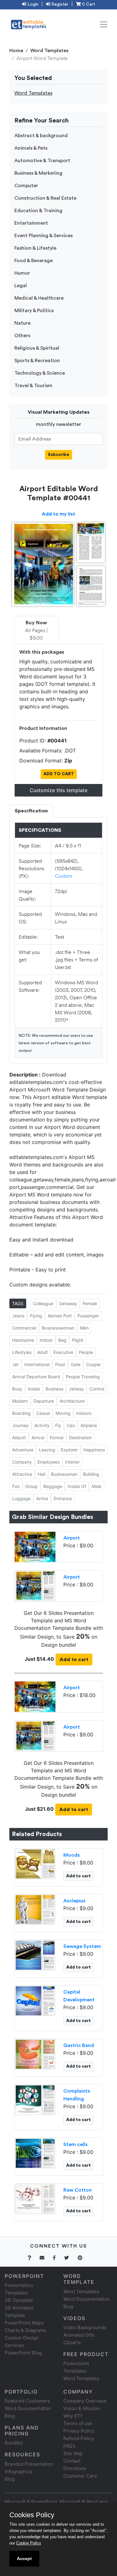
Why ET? (73, 2416)
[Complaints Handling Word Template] (35, 2099)
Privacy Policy (79, 2431)
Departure (44, 1401)
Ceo (71, 1425)
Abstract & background (41, 136)
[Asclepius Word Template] (35, 1909)
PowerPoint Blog (23, 2353)
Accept (24, 2559)
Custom (64, 876)
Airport (19, 1438)
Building (91, 1474)
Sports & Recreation (37, 361)
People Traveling (83, 1377)
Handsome (23, 1340)
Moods (72, 1855)
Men (84, 1328)
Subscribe (58, 455)
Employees (49, 1462)
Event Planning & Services (44, 236)
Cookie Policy (29, 2543)
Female (90, 1303)
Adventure (23, 1450)
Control (97, 1389)
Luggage (21, 1498)
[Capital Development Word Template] (35, 2000)
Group (32, 1486)
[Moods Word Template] (35, 1864)
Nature (22, 323)
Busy (17, 1389)
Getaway (68, 1303)
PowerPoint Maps (24, 2323)
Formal (57, 1438)
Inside (34, 1389)
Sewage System (82, 1946)
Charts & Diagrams (25, 2330)
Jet (15, 1364)
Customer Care (80, 2476)
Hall (41, 1474)
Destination (80, 1438)
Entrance (63, 1498)
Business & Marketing (38, 173)
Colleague (43, 1303)
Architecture (72, 1401)
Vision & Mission (82, 2408)
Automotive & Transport (42, 161)
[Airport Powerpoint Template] (35, 1546)
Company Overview (85, 2401)
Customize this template (58, 790)
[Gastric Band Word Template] (35, 2054)
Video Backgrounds (85, 2327)
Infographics (18, 2471)
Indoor (46, 1340)
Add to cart (74, 1660)
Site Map (73, 2453)
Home (16, 51)
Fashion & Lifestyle (35, 248)
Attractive (22, 1474)
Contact (72, 2461)
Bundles (14, 2443)
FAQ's (69, 2446)
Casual (43, 1413)
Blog (10, 2479)
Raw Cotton (78, 2190)
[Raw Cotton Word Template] (35, 2199)
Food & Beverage (34, 261)
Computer (26, 186)
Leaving (47, 1450)
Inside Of (77, 1486)
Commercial (24, 1328)
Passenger (88, 1316)
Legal (21, 286)
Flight (78, 1340)
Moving (63, 1413)
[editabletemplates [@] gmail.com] (46, 2258)
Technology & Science (40, 373)
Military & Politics (34, 311)
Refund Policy (79, 2438)
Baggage (53, 1486)
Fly (58, 1425)
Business (54, 1389)
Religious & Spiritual (37, 348)
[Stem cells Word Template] (35, 2153)
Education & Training (38, 211)
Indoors (84, 1413)
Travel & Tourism (33, 386)
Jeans (18, 1316)
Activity (42, 1425)
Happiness (94, 1450)
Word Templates (49, 51)
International (37, 1364)
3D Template (19, 2300)
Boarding (21, 1413)
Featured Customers (27, 2401)
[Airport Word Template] (35, 1585)
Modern (20, 1401)
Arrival (38, 1438)
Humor (22, 273)
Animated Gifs (79, 2335)
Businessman (64, 1474)
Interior (72, 1462)
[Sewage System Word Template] (35, 1955)
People (86, 1352)
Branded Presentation (29, 2464)
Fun (16, 1486)
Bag (62, 1340)
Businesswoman (58, 1328)
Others (22, 336)
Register (59, 4)
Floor (60, 1364)
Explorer (69, 1450)
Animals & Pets (31, 148)
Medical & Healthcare (39, 298)
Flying (36, 1316)
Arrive (42, 1498)
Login (32, 4)
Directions (75, 2468)
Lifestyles (22, 1352)
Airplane (89, 1425)
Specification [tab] (31, 811)
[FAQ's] (33, 2258)
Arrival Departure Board (36, 1377)
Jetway (76, 1389)
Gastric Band (79, 2045)
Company (22, 1462)
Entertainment (31, 223)
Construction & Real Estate (45, 198)
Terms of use (78, 2423)
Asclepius (74, 1901)
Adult (42, 1352)
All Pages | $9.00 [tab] (36, 631)
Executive (63, 1352)
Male (97, 1486)
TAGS (18, 1303)
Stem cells (76, 2144)
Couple (93, 1364)
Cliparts (72, 2342)
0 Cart (88, 4)
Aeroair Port (60, 1316)
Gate (76, 1364)
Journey (20, 1425)
